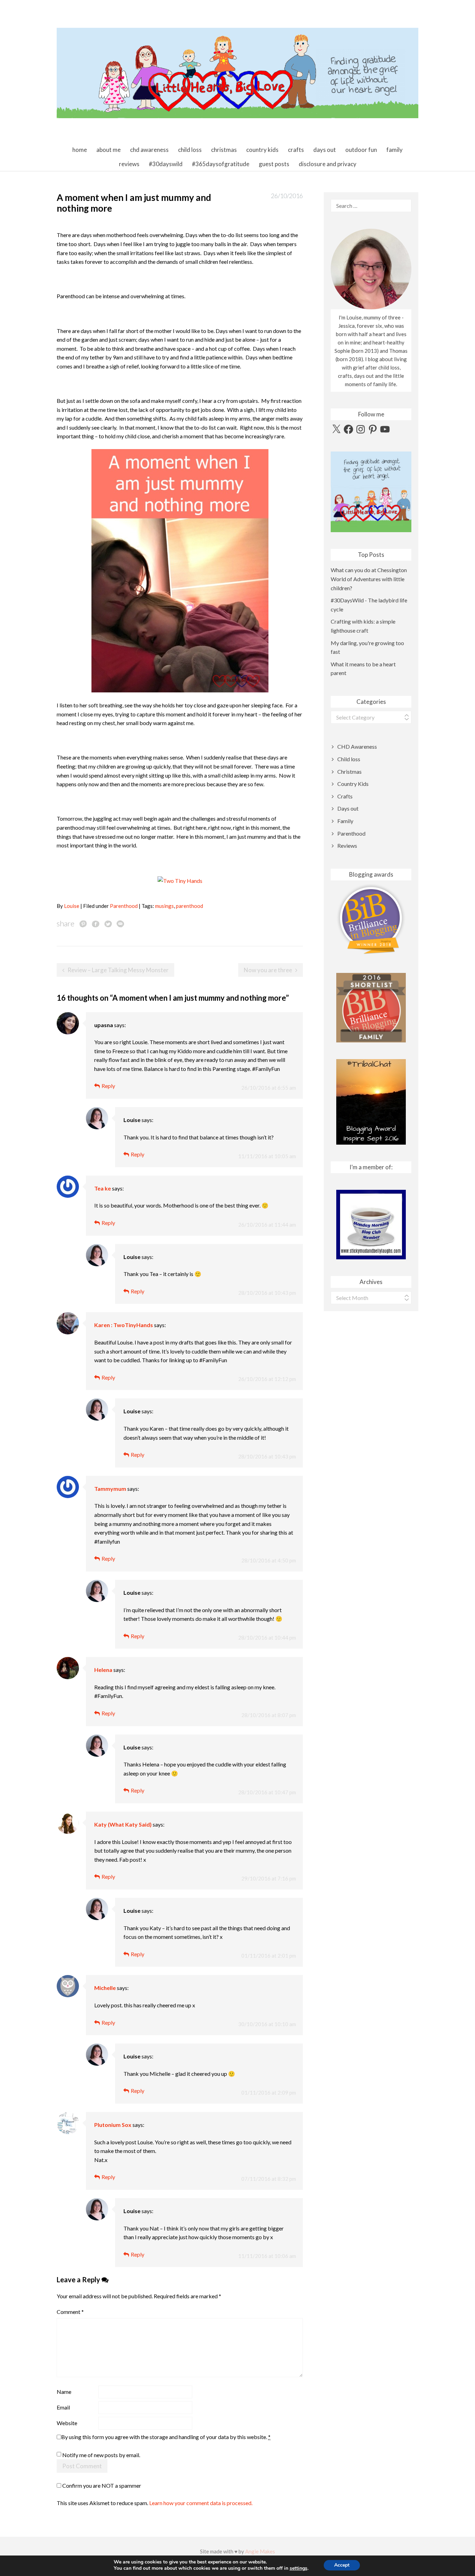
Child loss (190, 150)
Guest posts (274, 164)
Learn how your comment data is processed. (201, 2503)
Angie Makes (260, 2551)
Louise (72, 906)
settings (299, 2568)
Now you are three (268, 970)
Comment (70, 2312)
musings (164, 906)
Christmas (224, 150)
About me (108, 150)
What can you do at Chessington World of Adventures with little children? (369, 579)
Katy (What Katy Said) (123, 1824)
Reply (108, 1086)
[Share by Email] (120, 924)
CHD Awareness (149, 150)
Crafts (296, 150)
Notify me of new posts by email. (101, 2455)
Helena (103, 1670)
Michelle (105, 1988)
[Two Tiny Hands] (180, 880)
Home (80, 150)
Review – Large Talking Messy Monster (118, 970)
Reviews (129, 164)
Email (63, 2407)
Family (395, 150)
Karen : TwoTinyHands (124, 1325)
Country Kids (262, 150)
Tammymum (110, 1489)
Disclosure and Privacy (328, 164)
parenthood (190, 906)
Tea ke (103, 1188)
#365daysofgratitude (221, 164)
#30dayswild (166, 164)
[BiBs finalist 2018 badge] (371, 919)
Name (64, 2392)
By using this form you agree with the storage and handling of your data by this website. (166, 2437)
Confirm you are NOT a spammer (101, 2485)
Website (67, 2423)
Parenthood (124, 906)
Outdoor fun (361, 150)
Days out (325, 150)
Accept (342, 2565)
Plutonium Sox (113, 2125)
